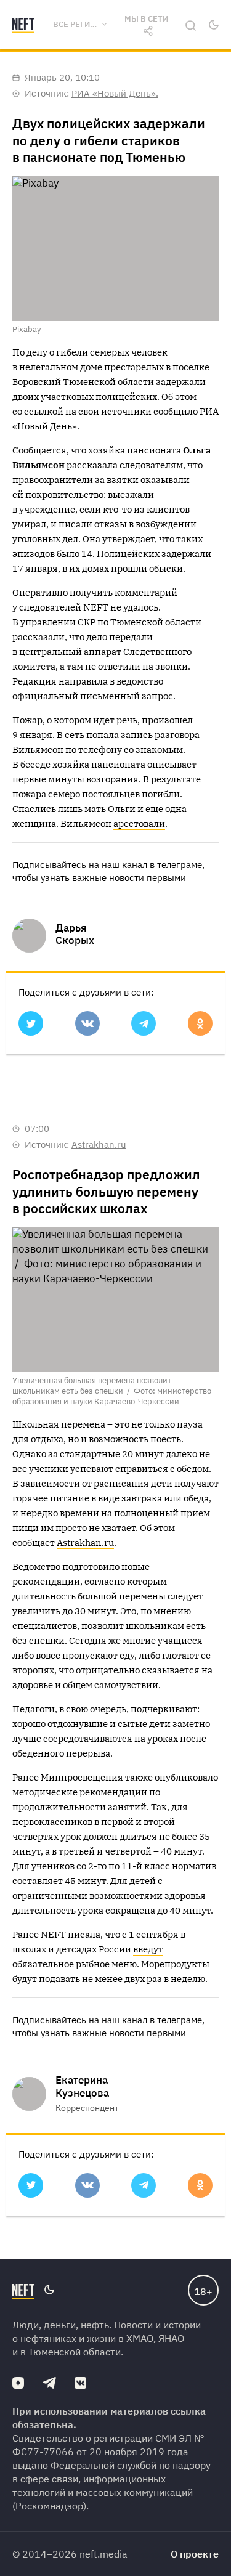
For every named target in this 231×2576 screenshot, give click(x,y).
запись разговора (160, 735)
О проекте (195, 2554)
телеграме (180, 865)
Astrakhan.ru (99, 1144)
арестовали (139, 823)
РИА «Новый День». (115, 93)
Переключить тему (213, 25)
